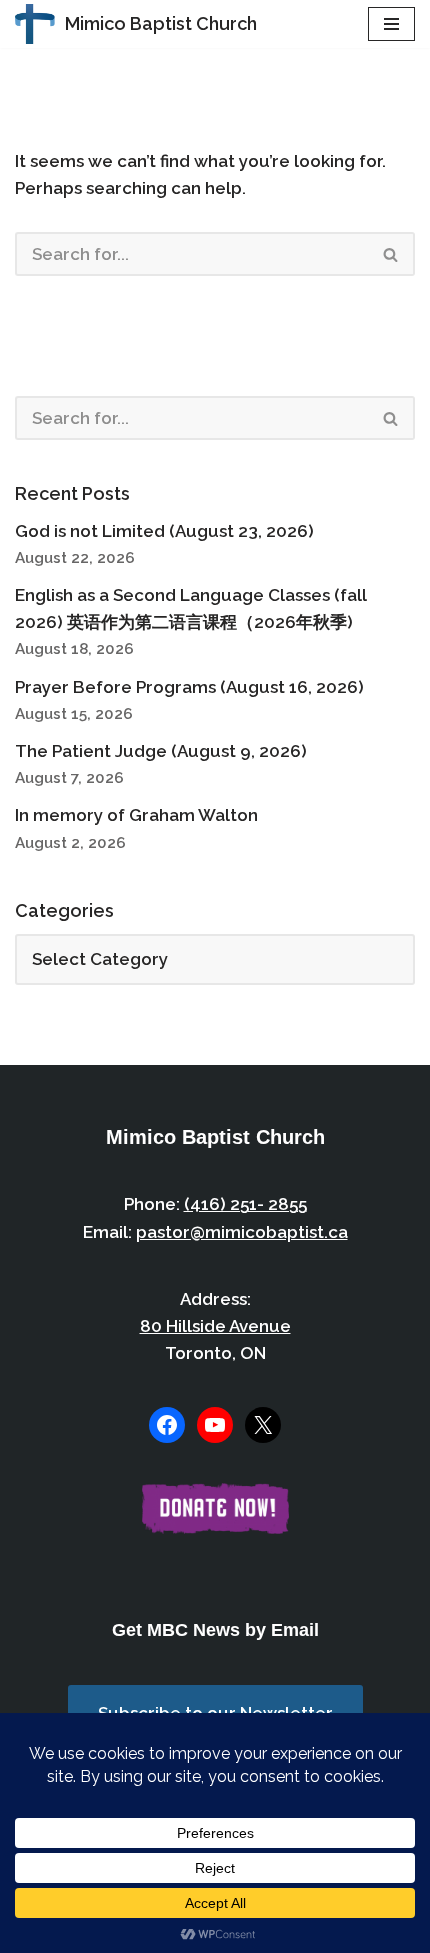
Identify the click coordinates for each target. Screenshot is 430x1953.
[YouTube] (215, 1425)
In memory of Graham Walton (136, 815)
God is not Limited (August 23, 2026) (164, 531)
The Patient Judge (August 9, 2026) (161, 751)
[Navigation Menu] (391, 24)
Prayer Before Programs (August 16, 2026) (189, 687)
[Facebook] (167, 1425)
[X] (263, 1425)
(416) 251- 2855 (245, 1204)
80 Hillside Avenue (215, 1326)
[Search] (391, 254)
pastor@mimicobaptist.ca (242, 1232)
